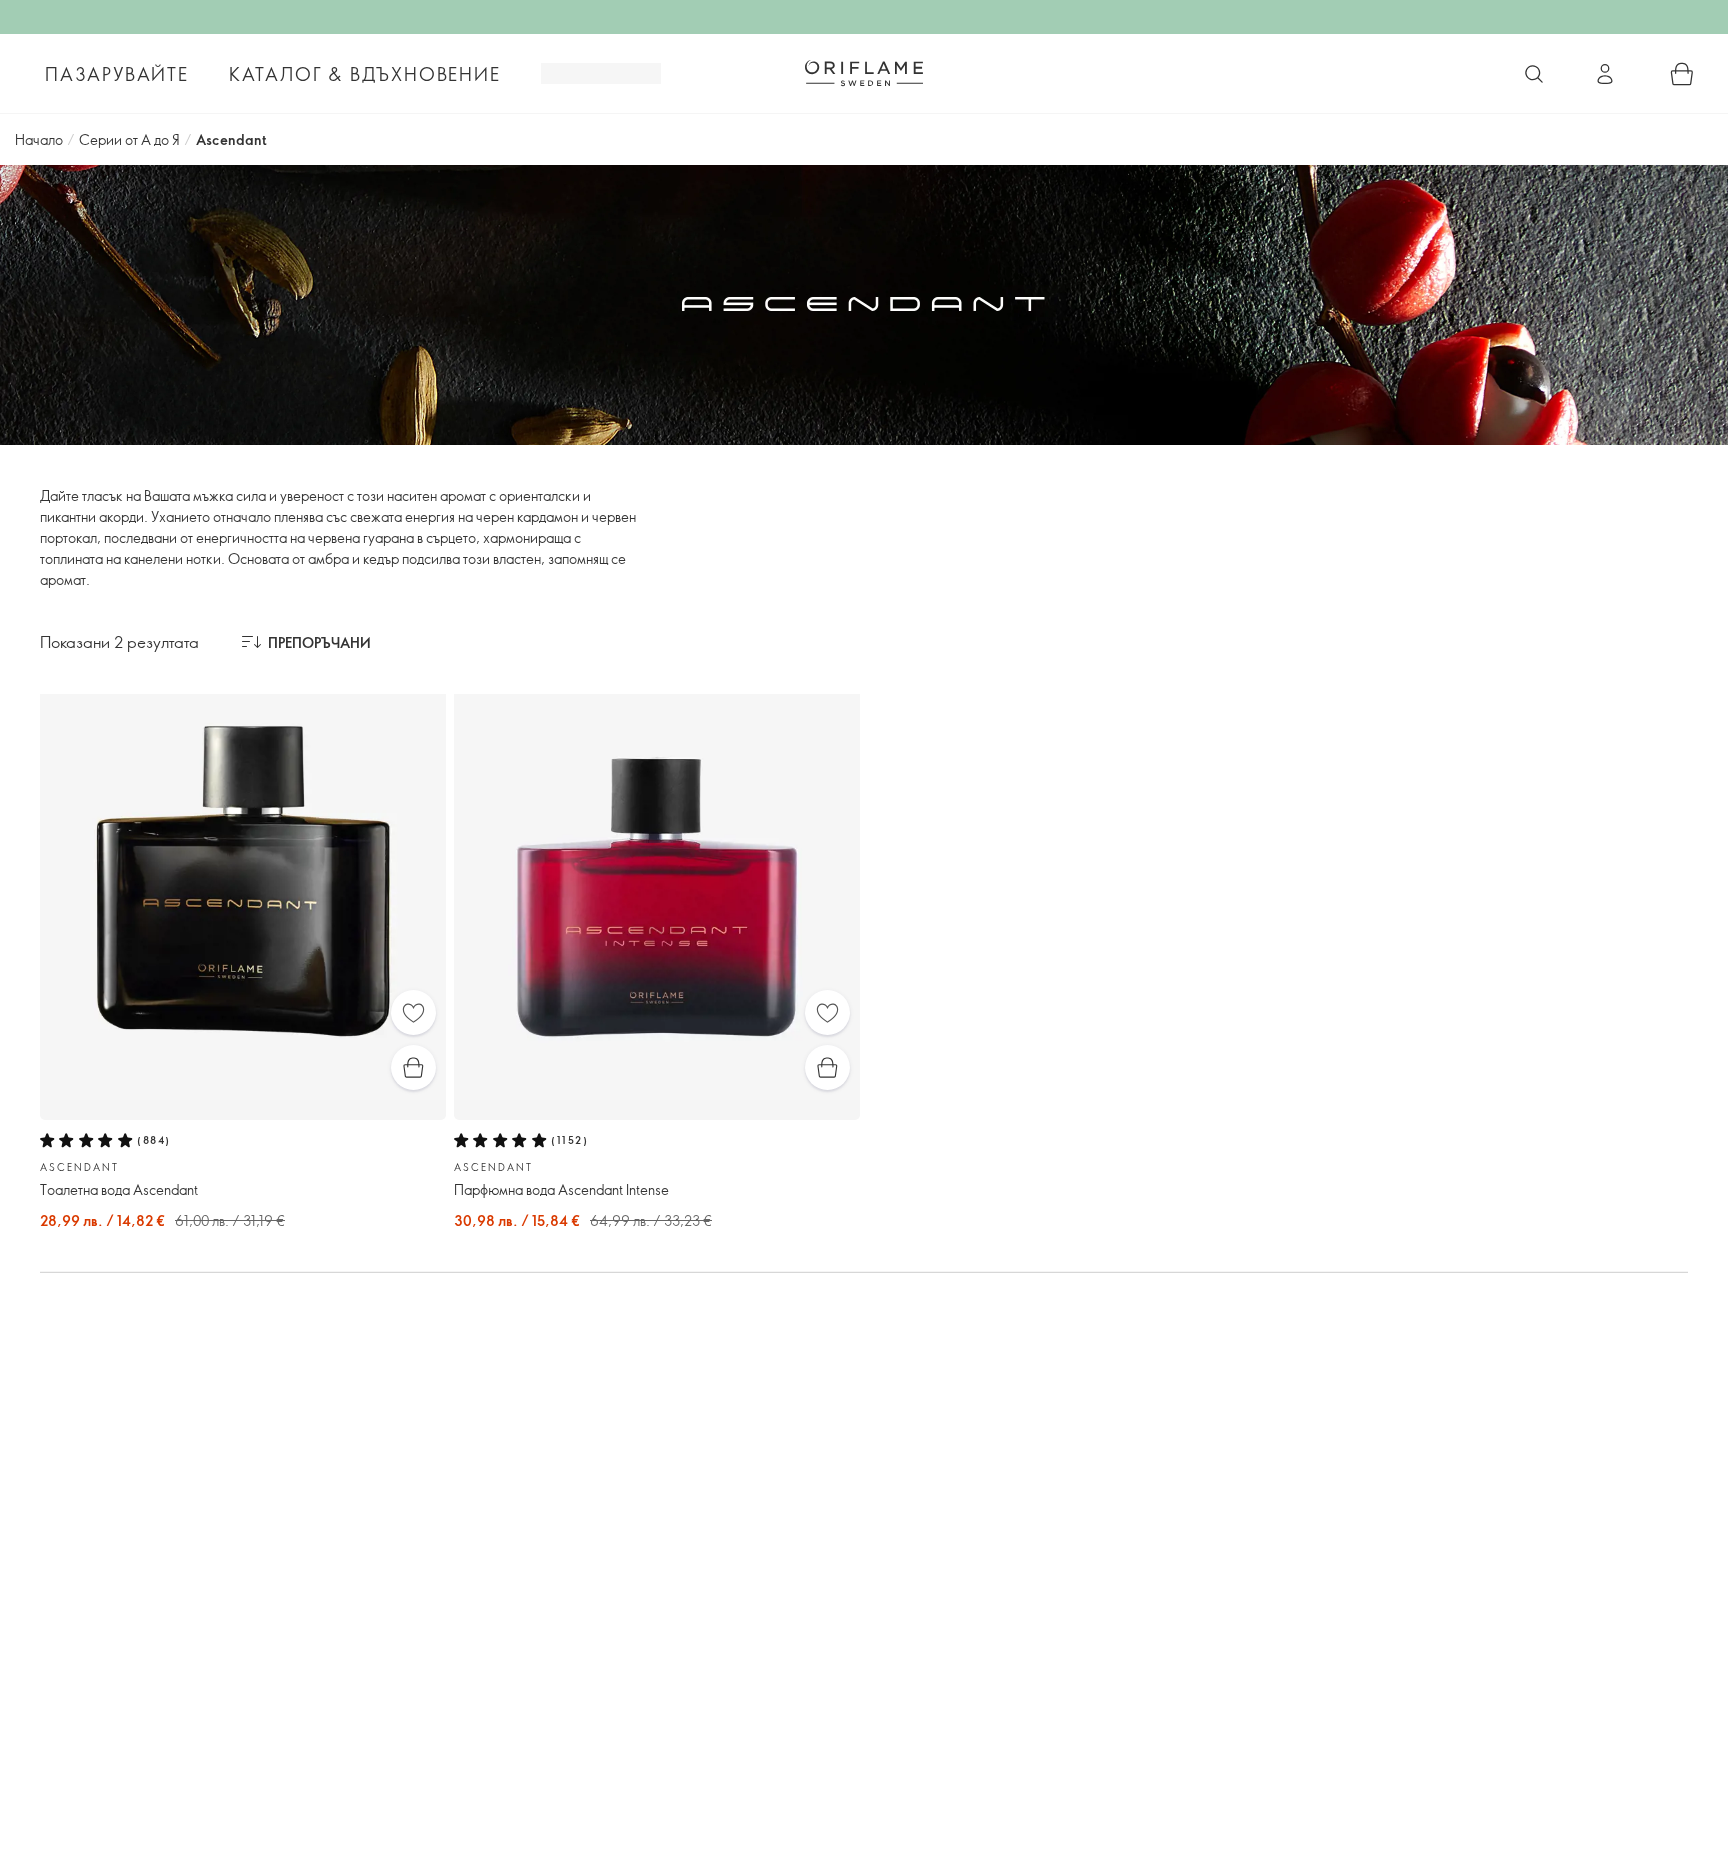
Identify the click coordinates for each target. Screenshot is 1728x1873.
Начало (39, 139)
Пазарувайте (117, 74)
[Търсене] (1534, 74)
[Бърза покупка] (413, 1067)
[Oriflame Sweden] (864, 73)
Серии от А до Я (129, 139)
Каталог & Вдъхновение (365, 74)
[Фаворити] (413, 1012)
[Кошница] (1682, 74)
